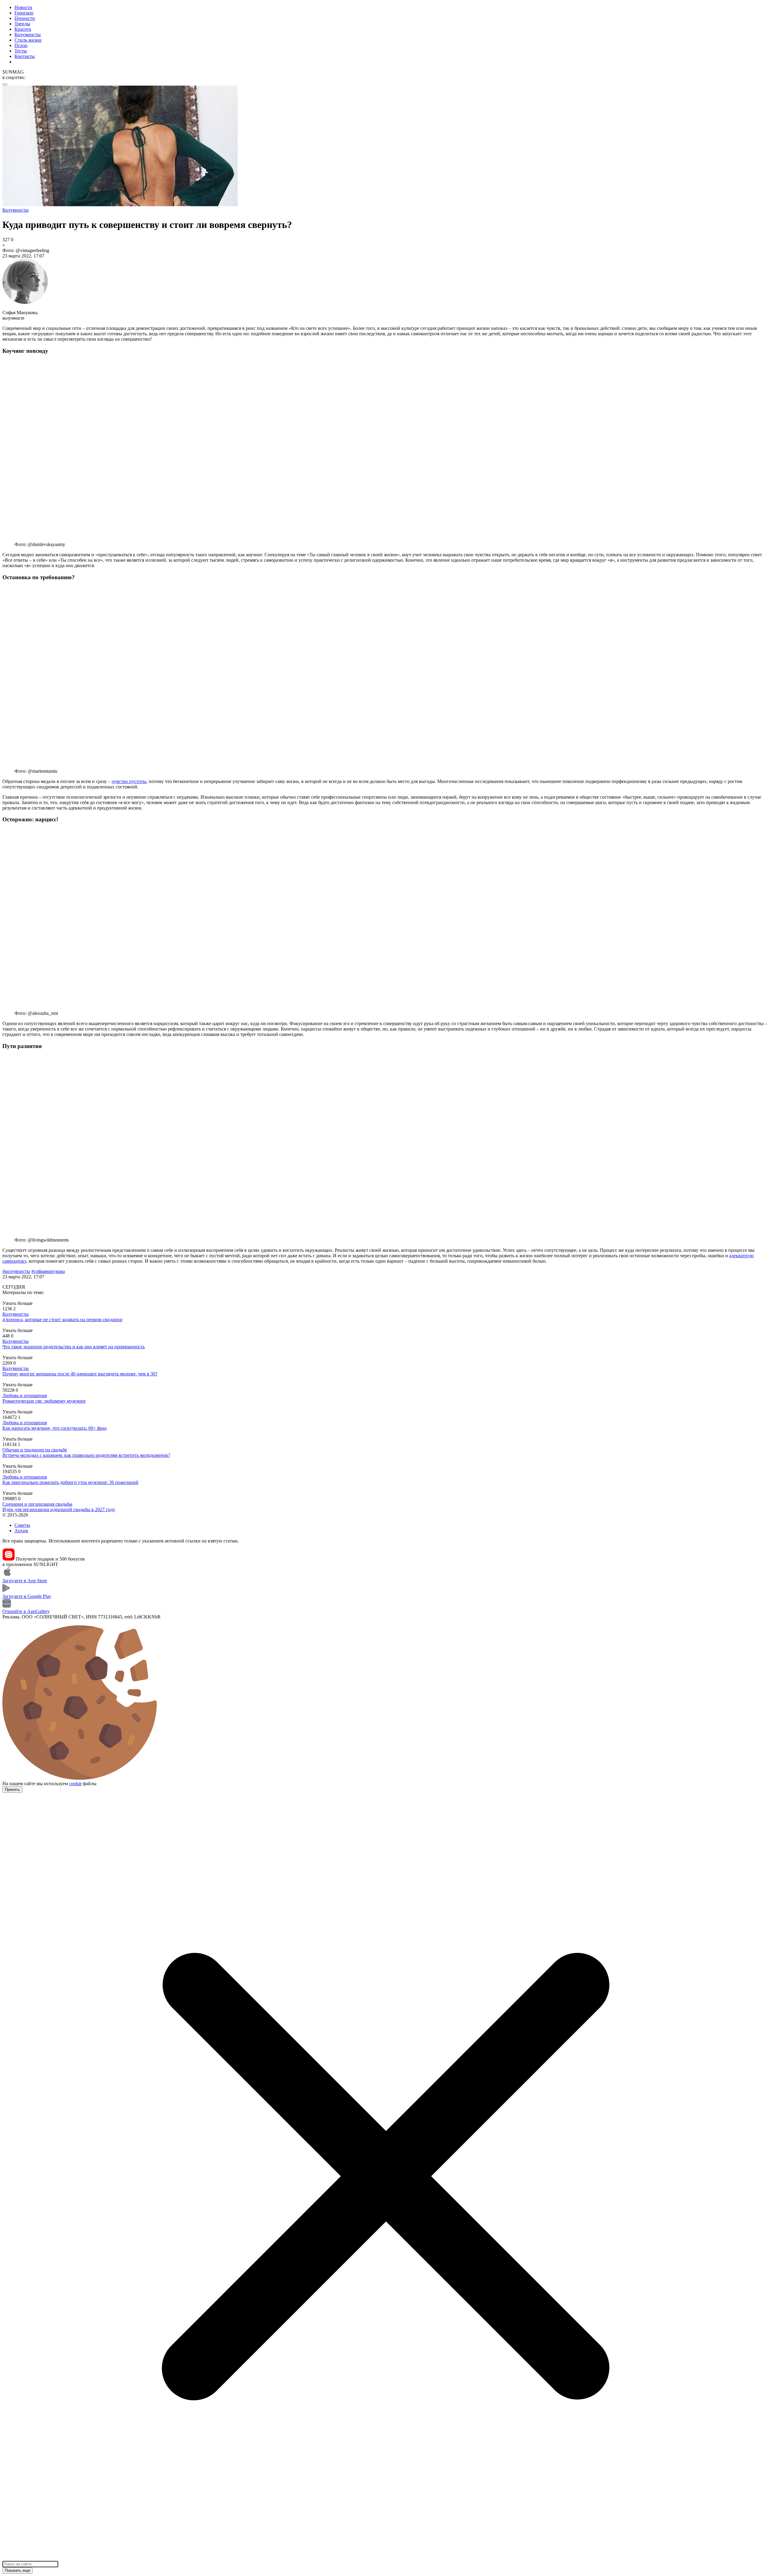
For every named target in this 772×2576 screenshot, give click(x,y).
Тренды (22, 24)
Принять (12, 1790)
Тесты (21, 51)
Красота (23, 29)
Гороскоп (24, 13)
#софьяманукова (48, 1271)
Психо (21, 45)
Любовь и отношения (25, 1395)
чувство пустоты (129, 781)
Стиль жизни (28, 40)
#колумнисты (16, 1271)
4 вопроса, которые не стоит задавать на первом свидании (62, 1320)
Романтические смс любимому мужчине (44, 1401)
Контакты (25, 56)
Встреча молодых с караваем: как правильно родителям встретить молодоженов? (86, 1455)
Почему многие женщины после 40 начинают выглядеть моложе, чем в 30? (80, 1374)
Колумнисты (28, 35)
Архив (21, 1531)
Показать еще (17, 2570)
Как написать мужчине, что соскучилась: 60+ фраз (54, 1428)
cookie (75, 1784)
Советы (22, 1525)
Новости (23, 7)
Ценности (25, 18)
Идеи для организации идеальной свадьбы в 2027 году (59, 1509)
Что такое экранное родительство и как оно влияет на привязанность (74, 1347)
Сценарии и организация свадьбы (37, 1504)
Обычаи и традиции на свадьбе (35, 1450)
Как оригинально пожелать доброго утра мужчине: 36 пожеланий (70, 1482)
